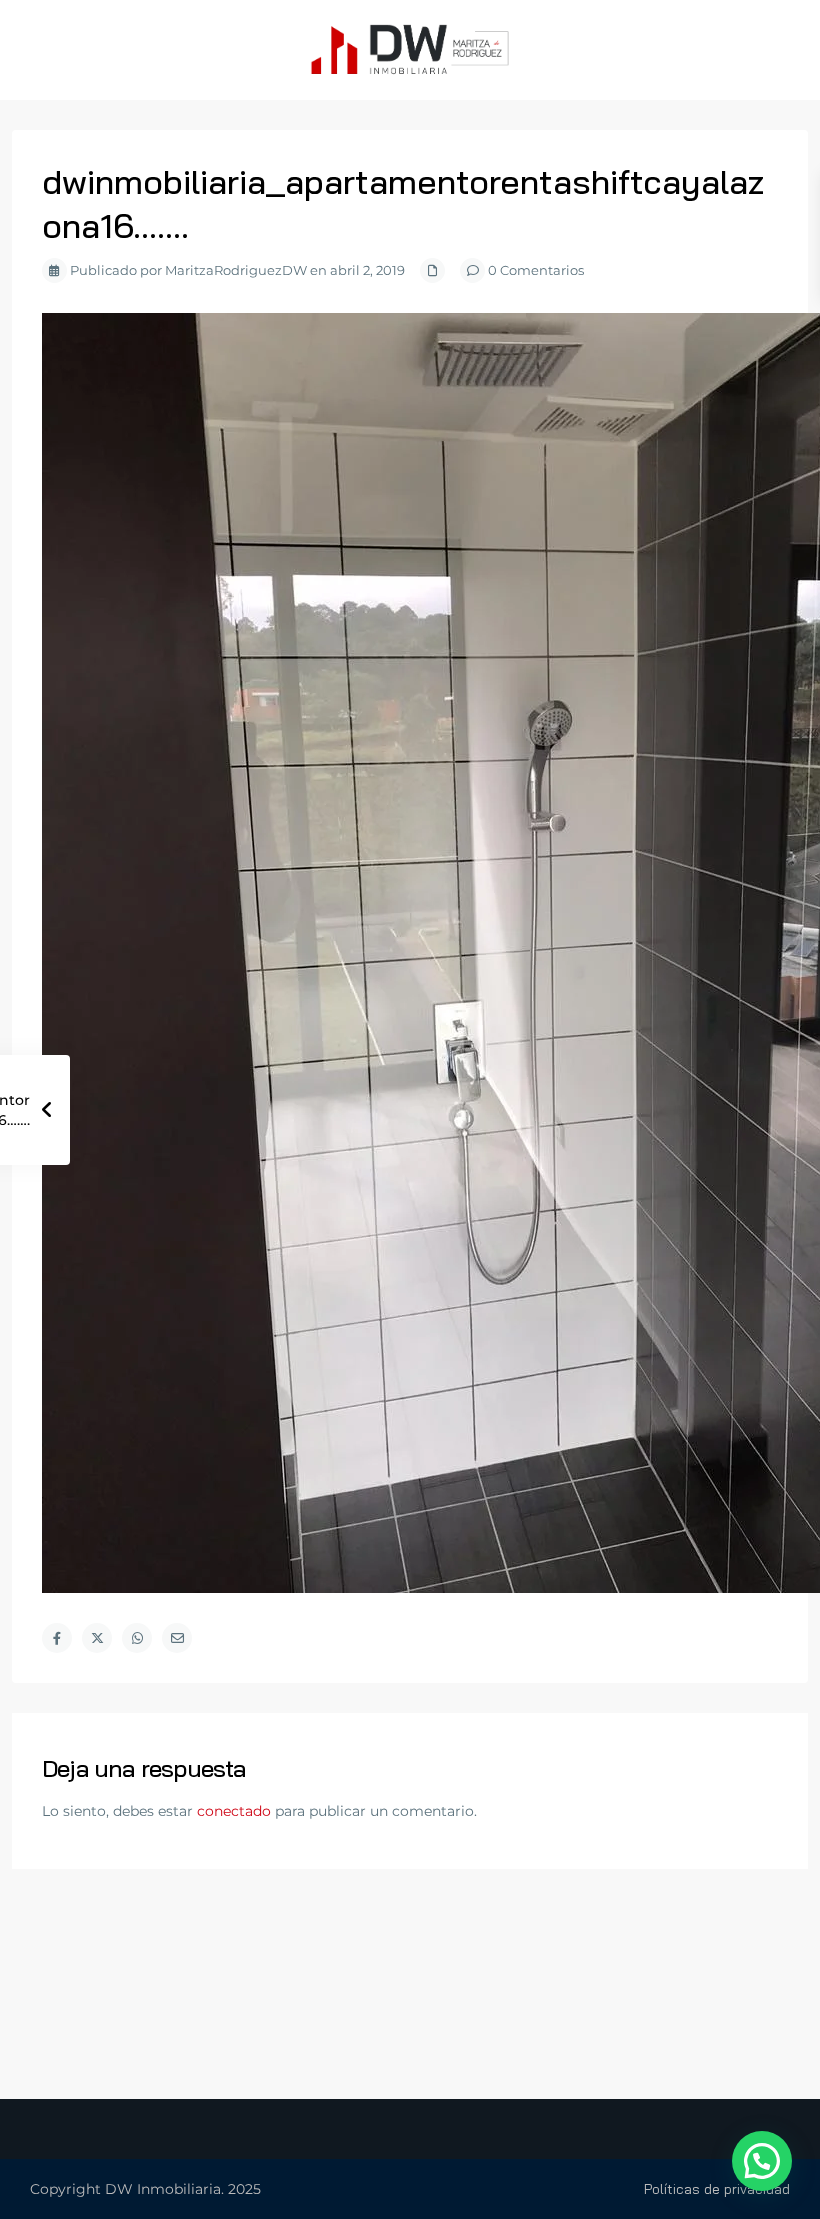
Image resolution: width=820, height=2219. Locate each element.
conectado (234, 1811)
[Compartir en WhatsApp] (137, 1638)
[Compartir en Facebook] (57, 1638)
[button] (762, 2161)
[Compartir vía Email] (177, 1638)
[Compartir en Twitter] (97, 1638)
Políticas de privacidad (717, 2189)
